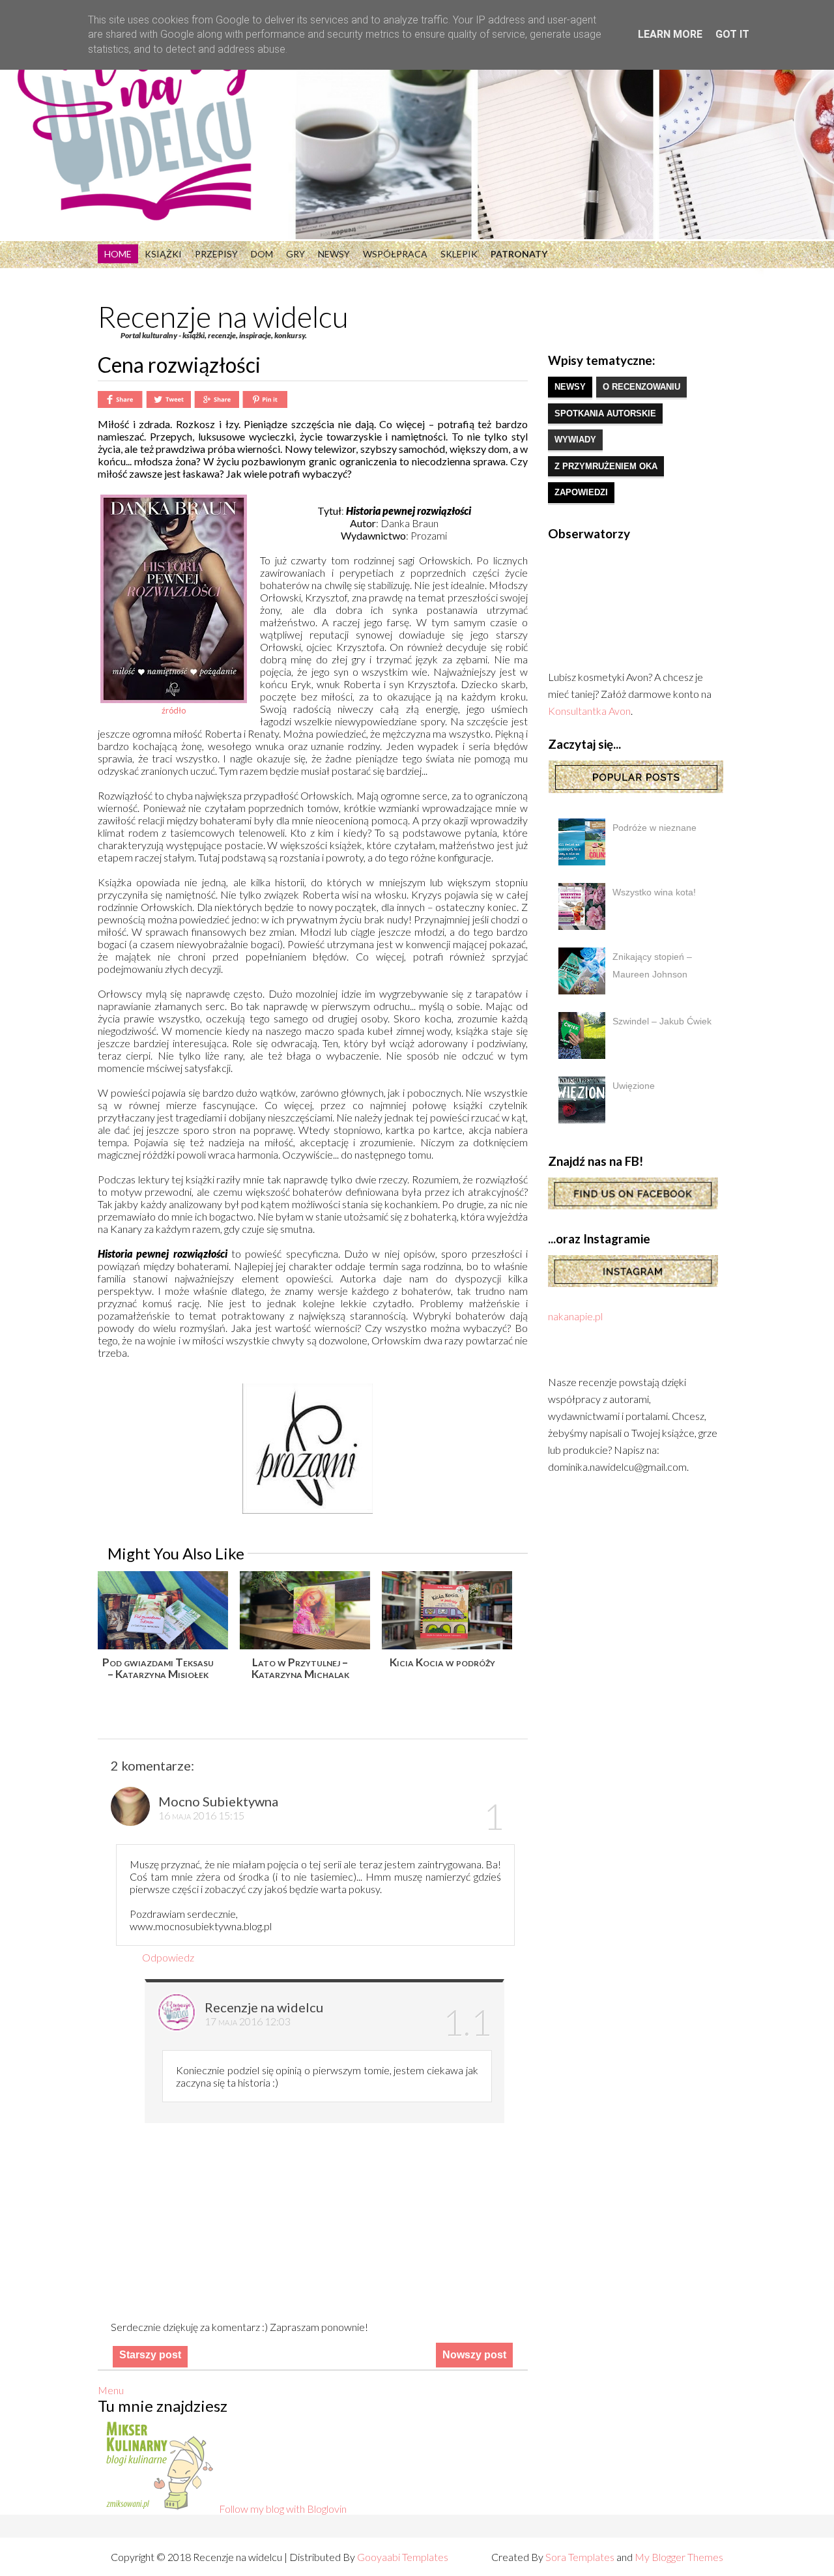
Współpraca (395, 254)
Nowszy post (474, 2355)
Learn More (670, 34)
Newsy (334, 254)
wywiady (575, 440)
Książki (163, 254)
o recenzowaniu (641, 387)
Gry (295, 254)
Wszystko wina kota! (654, 892)
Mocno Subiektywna (218, 1801)
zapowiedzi (581, 492)
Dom (262, 254)
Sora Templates (580, 2557)
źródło (174, 710)
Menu (111, 2390)
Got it (732, 34)
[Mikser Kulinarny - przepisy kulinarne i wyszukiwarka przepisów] (158, 2509)
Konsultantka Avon (589, 711)
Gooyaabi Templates (403, 2557)
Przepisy (216, 254)
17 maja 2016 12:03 (248, 2021)
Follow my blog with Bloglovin (283, 2509)
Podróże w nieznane (654, 828)
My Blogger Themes (679, 2557)
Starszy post (150, 2355)
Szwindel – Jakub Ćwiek (662, 1021)
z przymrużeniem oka (606, 466)
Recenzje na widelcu (223, 317)
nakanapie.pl (575, 1316)
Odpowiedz (168, 1957)
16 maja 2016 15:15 (201, 1815)
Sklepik (459, 254)
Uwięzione (634, 1086)
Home (118, 254)
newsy (570, 387)
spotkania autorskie (605, 413)
